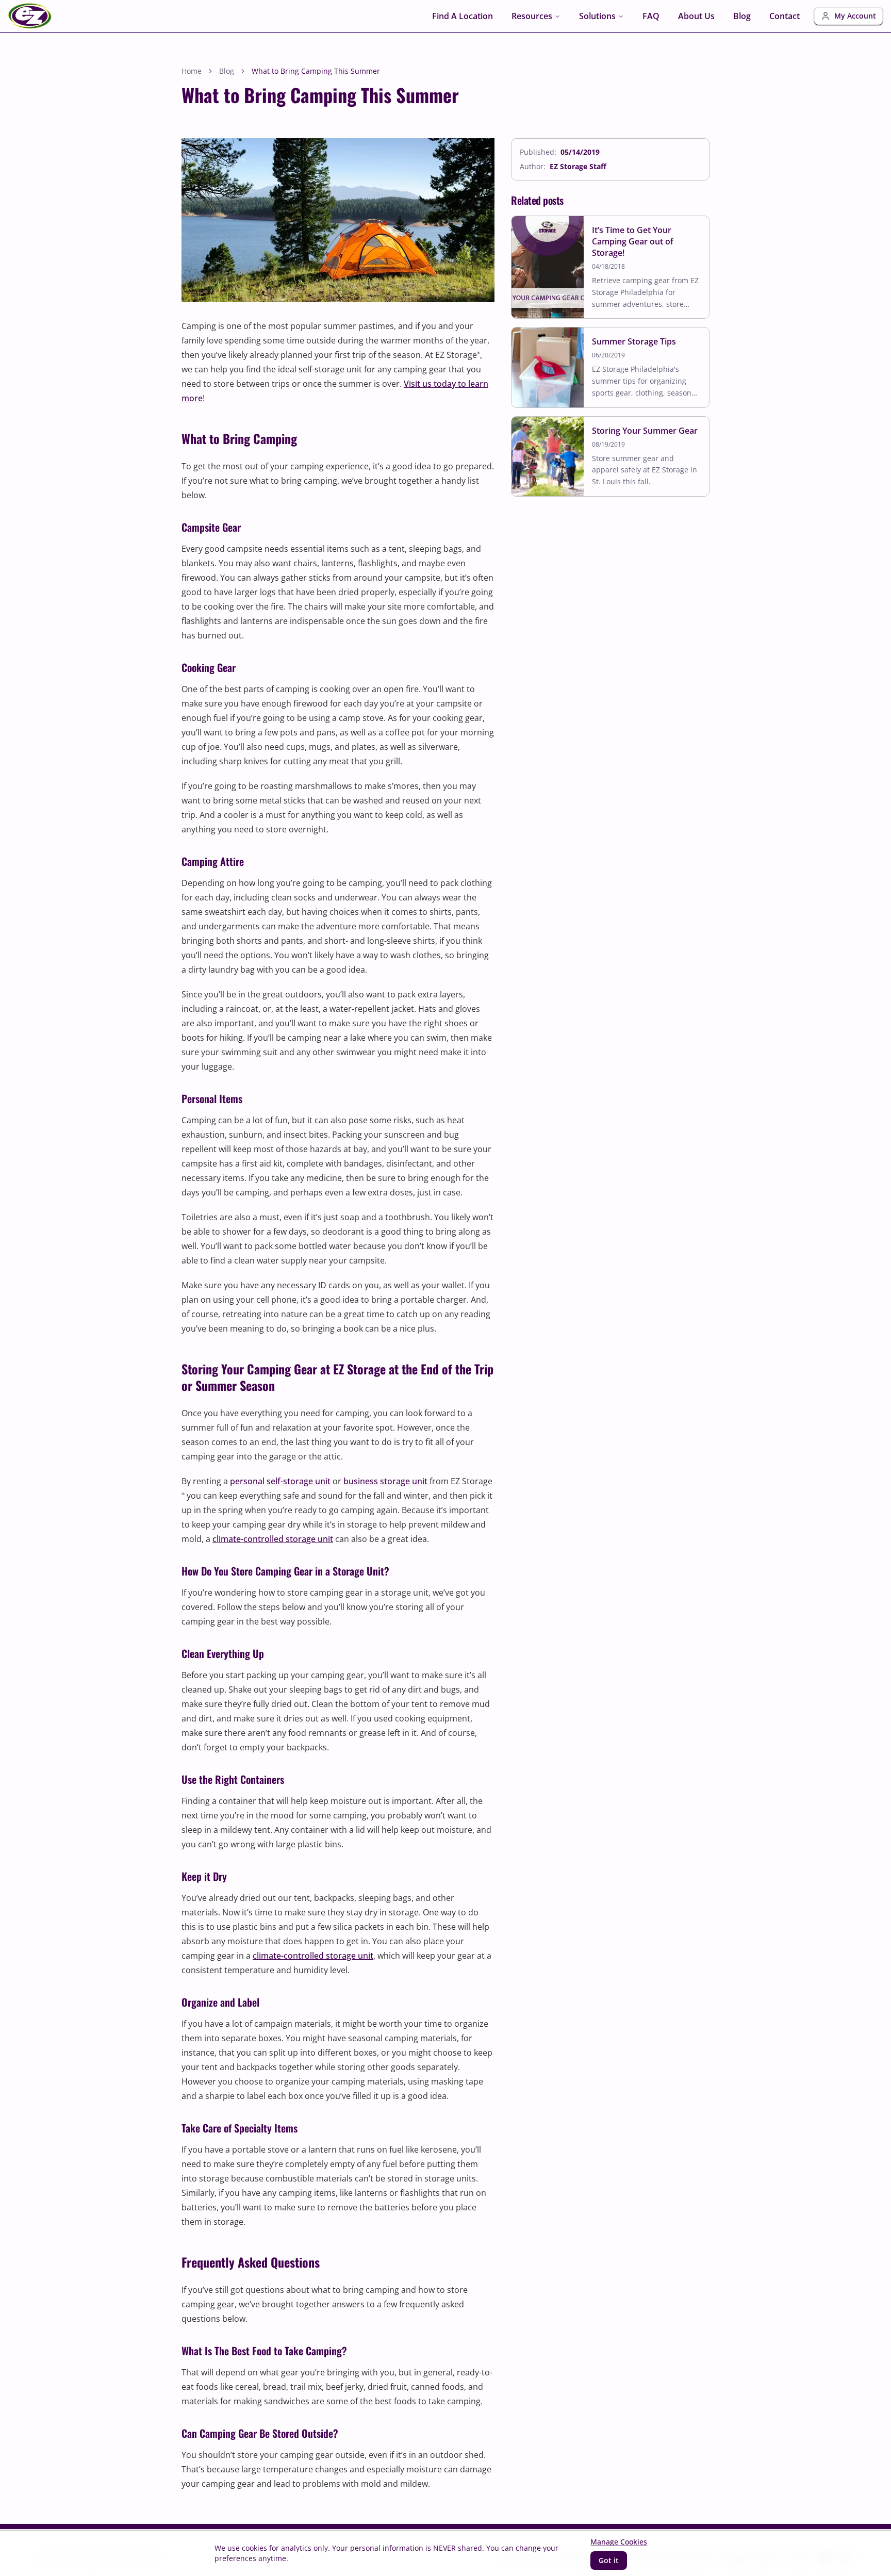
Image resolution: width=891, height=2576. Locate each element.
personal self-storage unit (280, 1481)
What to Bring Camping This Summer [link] (316, 71)
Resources (532, 16)
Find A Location (463, 16)
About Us (696, 16)
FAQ (651, 16)
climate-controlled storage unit (273, 1539)
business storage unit (385, 1481)
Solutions (597, 16)
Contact (785, 16)
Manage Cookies (619, 2542)
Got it (609, 2560)
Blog (742, 16)
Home (192, 71)
